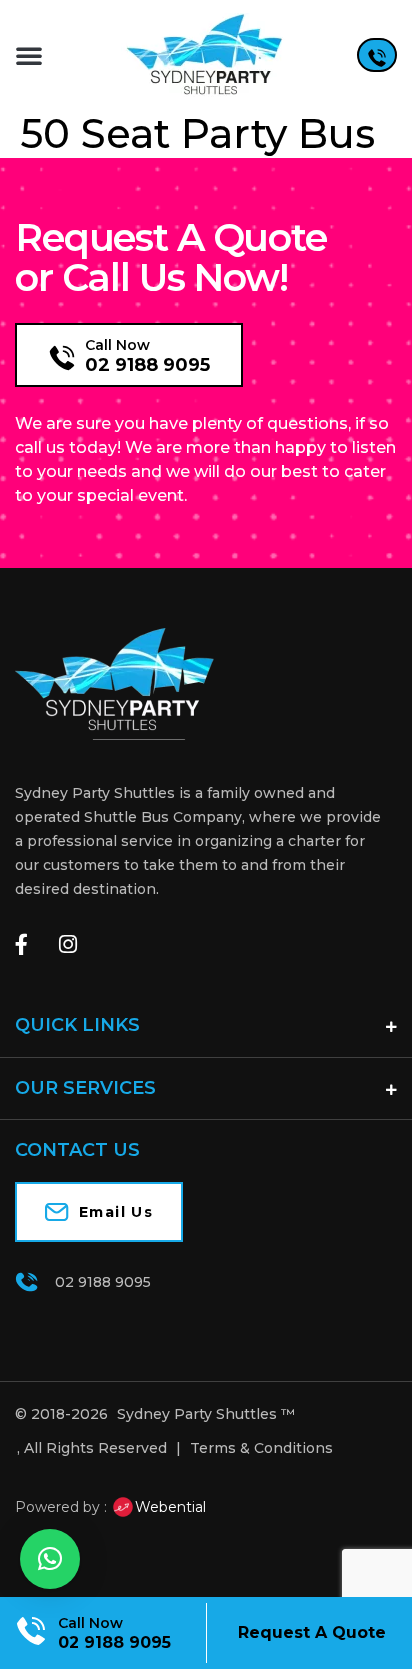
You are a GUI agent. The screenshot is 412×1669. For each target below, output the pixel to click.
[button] (29, 55)
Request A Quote (312, 1632)
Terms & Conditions (261, 1448)
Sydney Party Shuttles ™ (206, 1414)
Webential (170, 1507)
